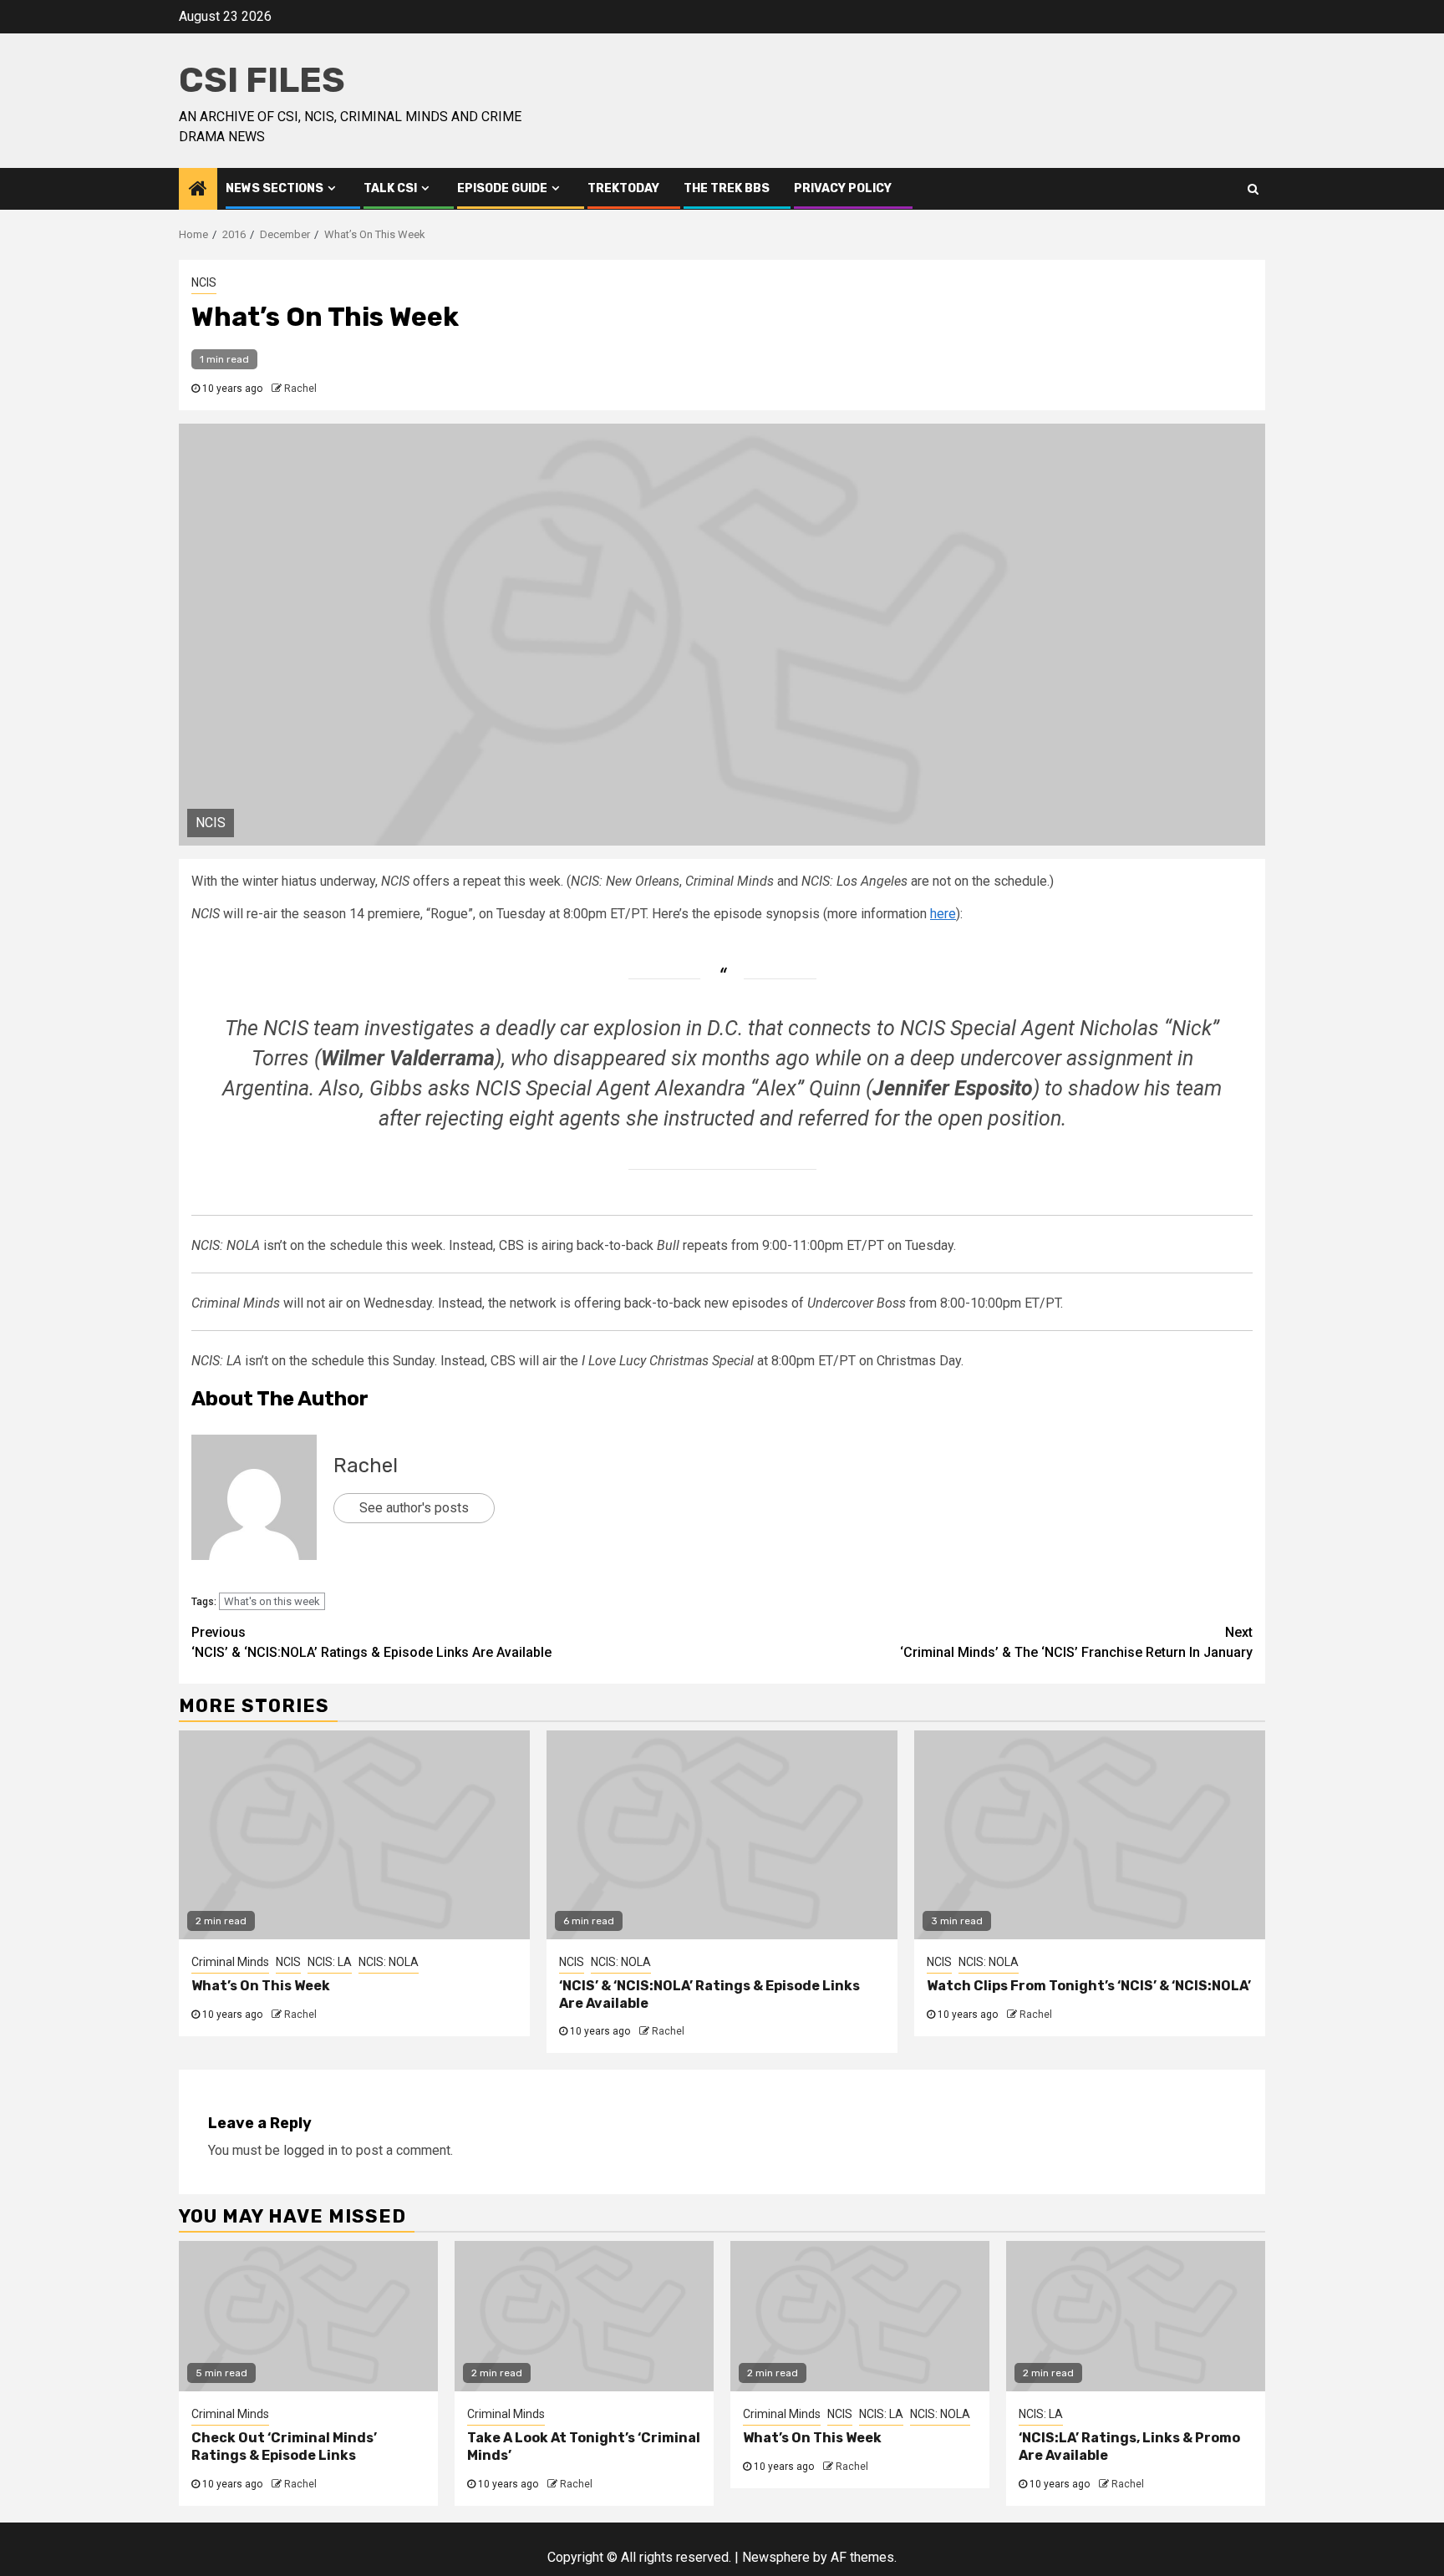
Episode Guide (502, 188)
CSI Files (262, 80)
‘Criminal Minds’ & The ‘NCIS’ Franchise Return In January (1076, 1642)
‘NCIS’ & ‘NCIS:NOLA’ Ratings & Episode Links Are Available (371, 1642)
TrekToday (623, 188)
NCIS (204, 282)
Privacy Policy (843, 188)
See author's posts (414, 1508)
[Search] (1253, 189)
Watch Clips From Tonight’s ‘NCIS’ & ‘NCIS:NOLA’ (1089, 1986)
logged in (310, 2150)
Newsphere (776, 2557)
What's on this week (272, 1601)
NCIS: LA (330, 1962)
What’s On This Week (261, 1986)
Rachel (300, 389)
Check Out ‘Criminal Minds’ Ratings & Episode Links (284, 2446)
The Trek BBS (727, 188)
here (943, 914)
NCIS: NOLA (389, 1962)
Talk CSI (390, 188)
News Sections (275, 188)
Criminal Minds (230, 1962)
